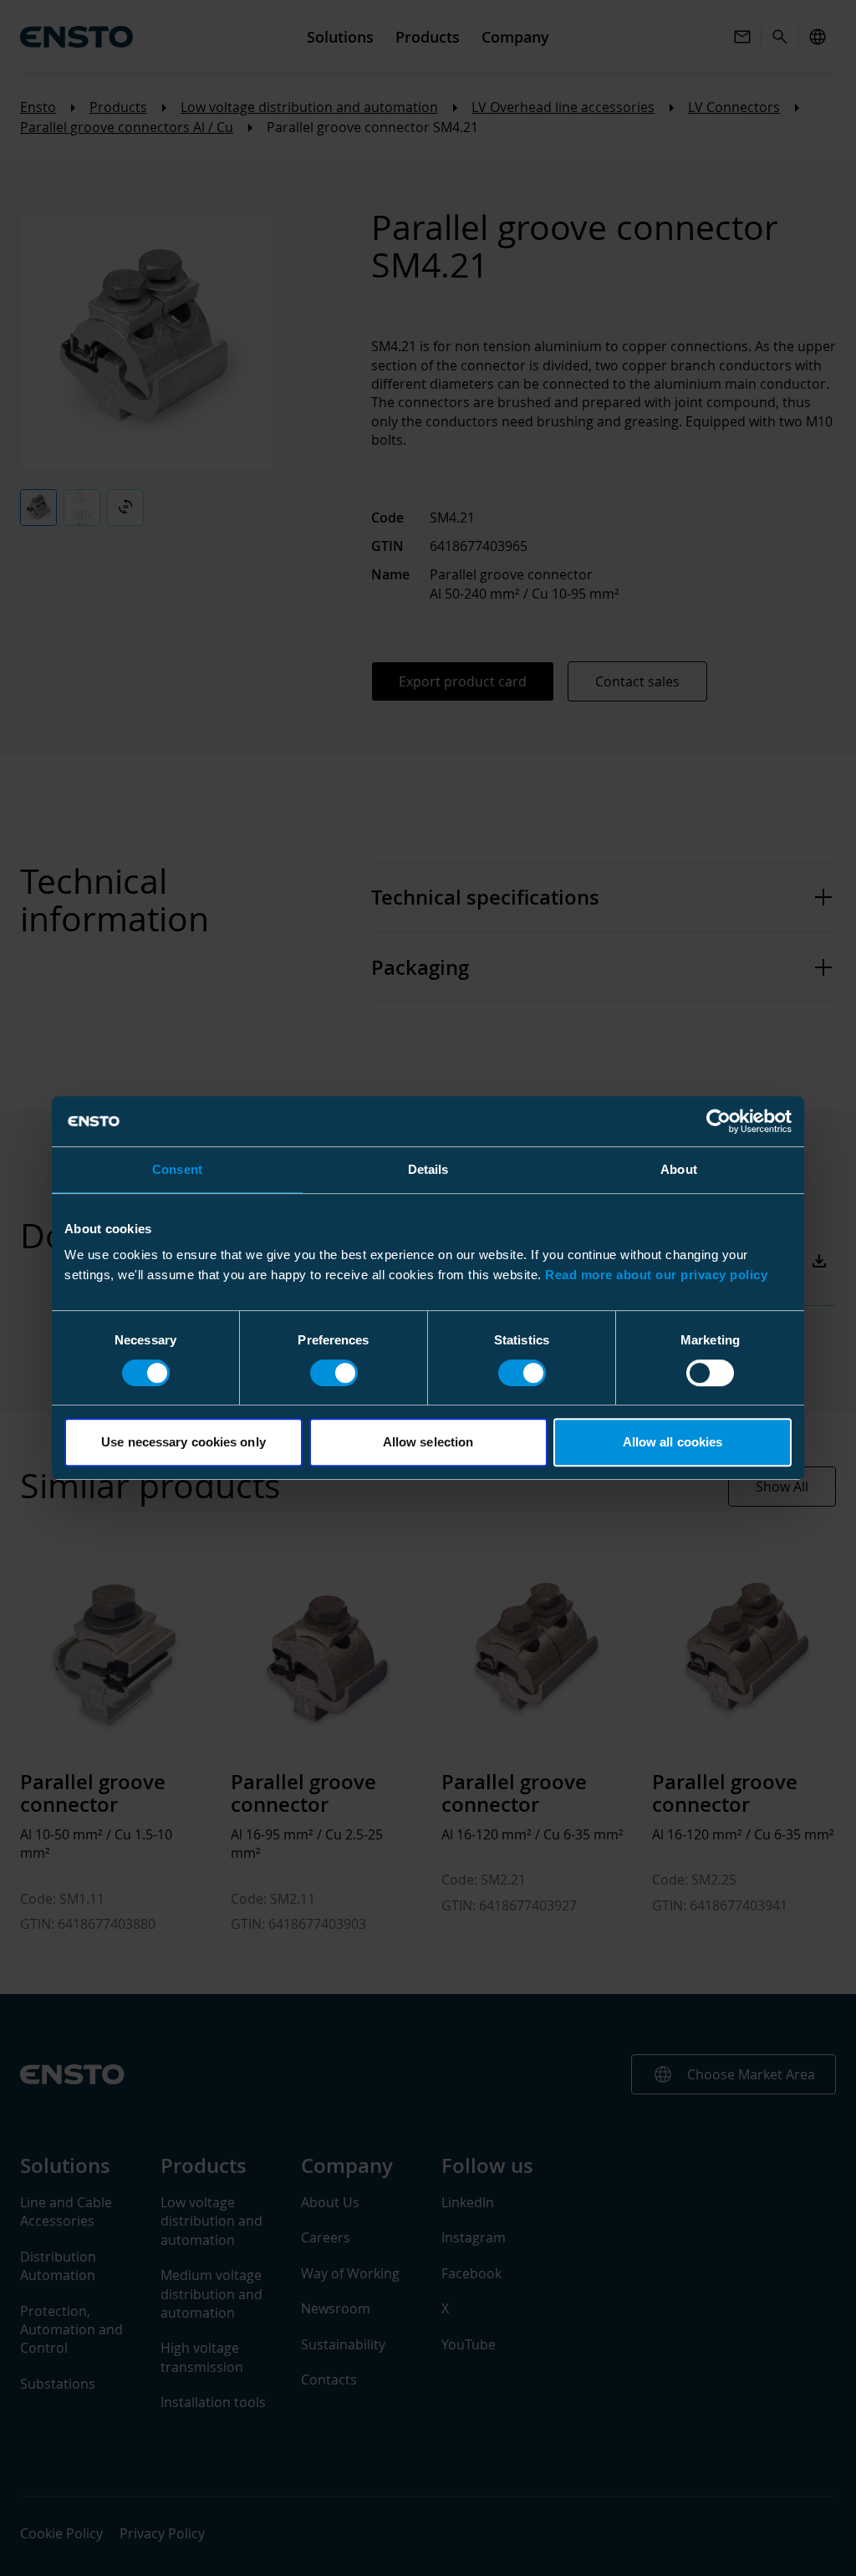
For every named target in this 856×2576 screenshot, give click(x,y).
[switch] (334, 1373)
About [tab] (679, 1169)
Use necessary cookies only (183, 1442)
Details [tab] (428, 1169)
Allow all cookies (673, 1442)
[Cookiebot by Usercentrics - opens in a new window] (718, 1121)
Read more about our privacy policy (656, 1275)
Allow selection (428, 1442)
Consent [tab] (177, 1169)
